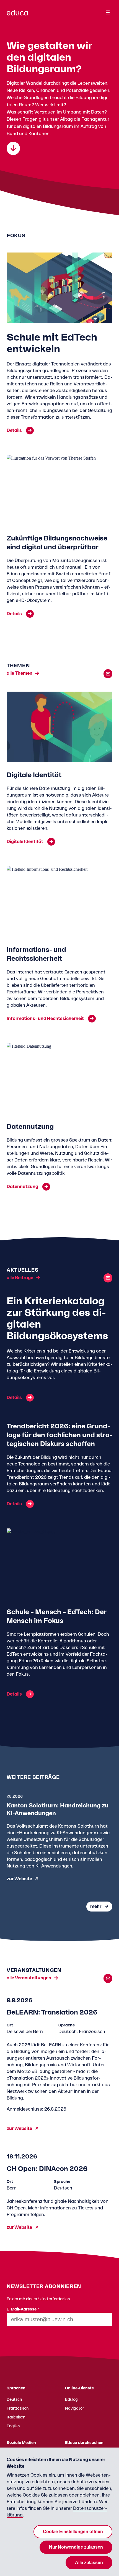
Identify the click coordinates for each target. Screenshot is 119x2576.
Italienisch (16, 2417)
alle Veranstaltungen (29, 1978)
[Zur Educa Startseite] (17, 15)
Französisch (18, 2408)
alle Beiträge (20, 1278)
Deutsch (14, 2400)
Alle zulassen (89, 2563)
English (13, 2426)
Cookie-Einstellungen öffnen (73, 2532)
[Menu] (108, 12)
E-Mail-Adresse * (23, 2309)
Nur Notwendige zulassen (76, 2547)
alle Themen (20, 673)
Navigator (74, 2408)
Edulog (71, 2400)
